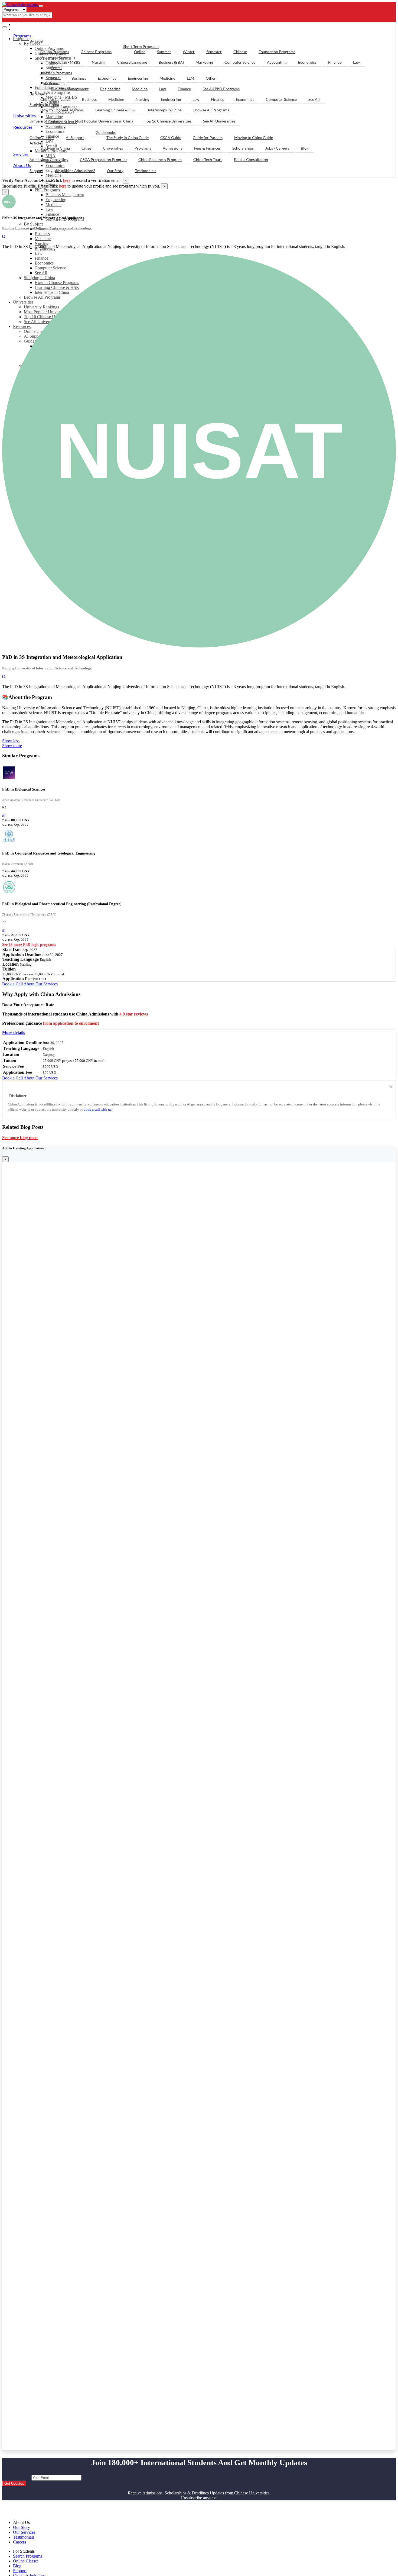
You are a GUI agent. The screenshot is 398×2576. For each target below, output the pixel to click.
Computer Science (240, 62)
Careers (19, 2542)
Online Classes (42, 138)
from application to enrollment (71, 1023)
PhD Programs (47, 190)
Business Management (65, 195)
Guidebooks (106, 132)
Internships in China (165, 110)
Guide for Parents (208, 138)
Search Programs (27, 2556)
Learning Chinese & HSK (116, 110)
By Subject (33, 224)
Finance (52, 214)
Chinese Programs (96, 52)
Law (49, 209)
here (67, 180)
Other (211, 78)
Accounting (277, 62)
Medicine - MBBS (66, 62)
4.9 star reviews (134, 1014)
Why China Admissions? (75, 171)
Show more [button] (12, 746)
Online (140, 52)
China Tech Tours (208, 159)
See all (56, 68)
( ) (4, 236)
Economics (307, 62)
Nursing (42, 244)
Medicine (53, 175)
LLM (190, 78)
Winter (189, 52)
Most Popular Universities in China (104, 121)
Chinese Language (132, 62)
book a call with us (97, 1109)
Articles (36, 143)
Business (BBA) (171, 62)
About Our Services (41, 984)
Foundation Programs (277, 52)
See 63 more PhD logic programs (29, 945)
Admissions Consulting (49, 159)
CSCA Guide (171, 138)
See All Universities (219, 121)
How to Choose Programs (62, 110)
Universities (25, 116)
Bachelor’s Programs (58, 57)
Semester (214, 52)
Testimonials (146, 171)
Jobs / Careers (277, 148)
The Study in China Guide (128, 138)
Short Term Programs (141, 46)
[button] (14, 1032)
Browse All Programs (211, 110)
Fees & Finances (207, 148)
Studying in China (44, 104)
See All (314, 99)
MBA (56, 78)
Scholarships (243, 148)
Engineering (56, 200)
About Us (22, 165)
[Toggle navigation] (41, 6)
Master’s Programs (56, 73)
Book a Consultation (251, 159)
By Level (36, 41)
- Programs (26, 25)
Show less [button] (11, 741)
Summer (164, 52)
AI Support (75, 138)
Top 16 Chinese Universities (168, 121)
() (4, 815)
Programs (22, 36)
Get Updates (14, 2483)
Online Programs (55, 52)
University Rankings (46, 121)
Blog (305, 148)
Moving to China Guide (254, 138)
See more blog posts (20, 1138)
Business (42, 234)
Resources (23, 127)
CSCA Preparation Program (103, 159)
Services (21, 154)
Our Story (115, 171)
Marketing (204, 62)
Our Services (24, 2532)
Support (36, 171)
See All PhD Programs (221, 89)
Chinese (240, 52)
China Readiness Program (160, 159)
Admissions (172, 148)
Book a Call (13, 984)
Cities (86, 148)
